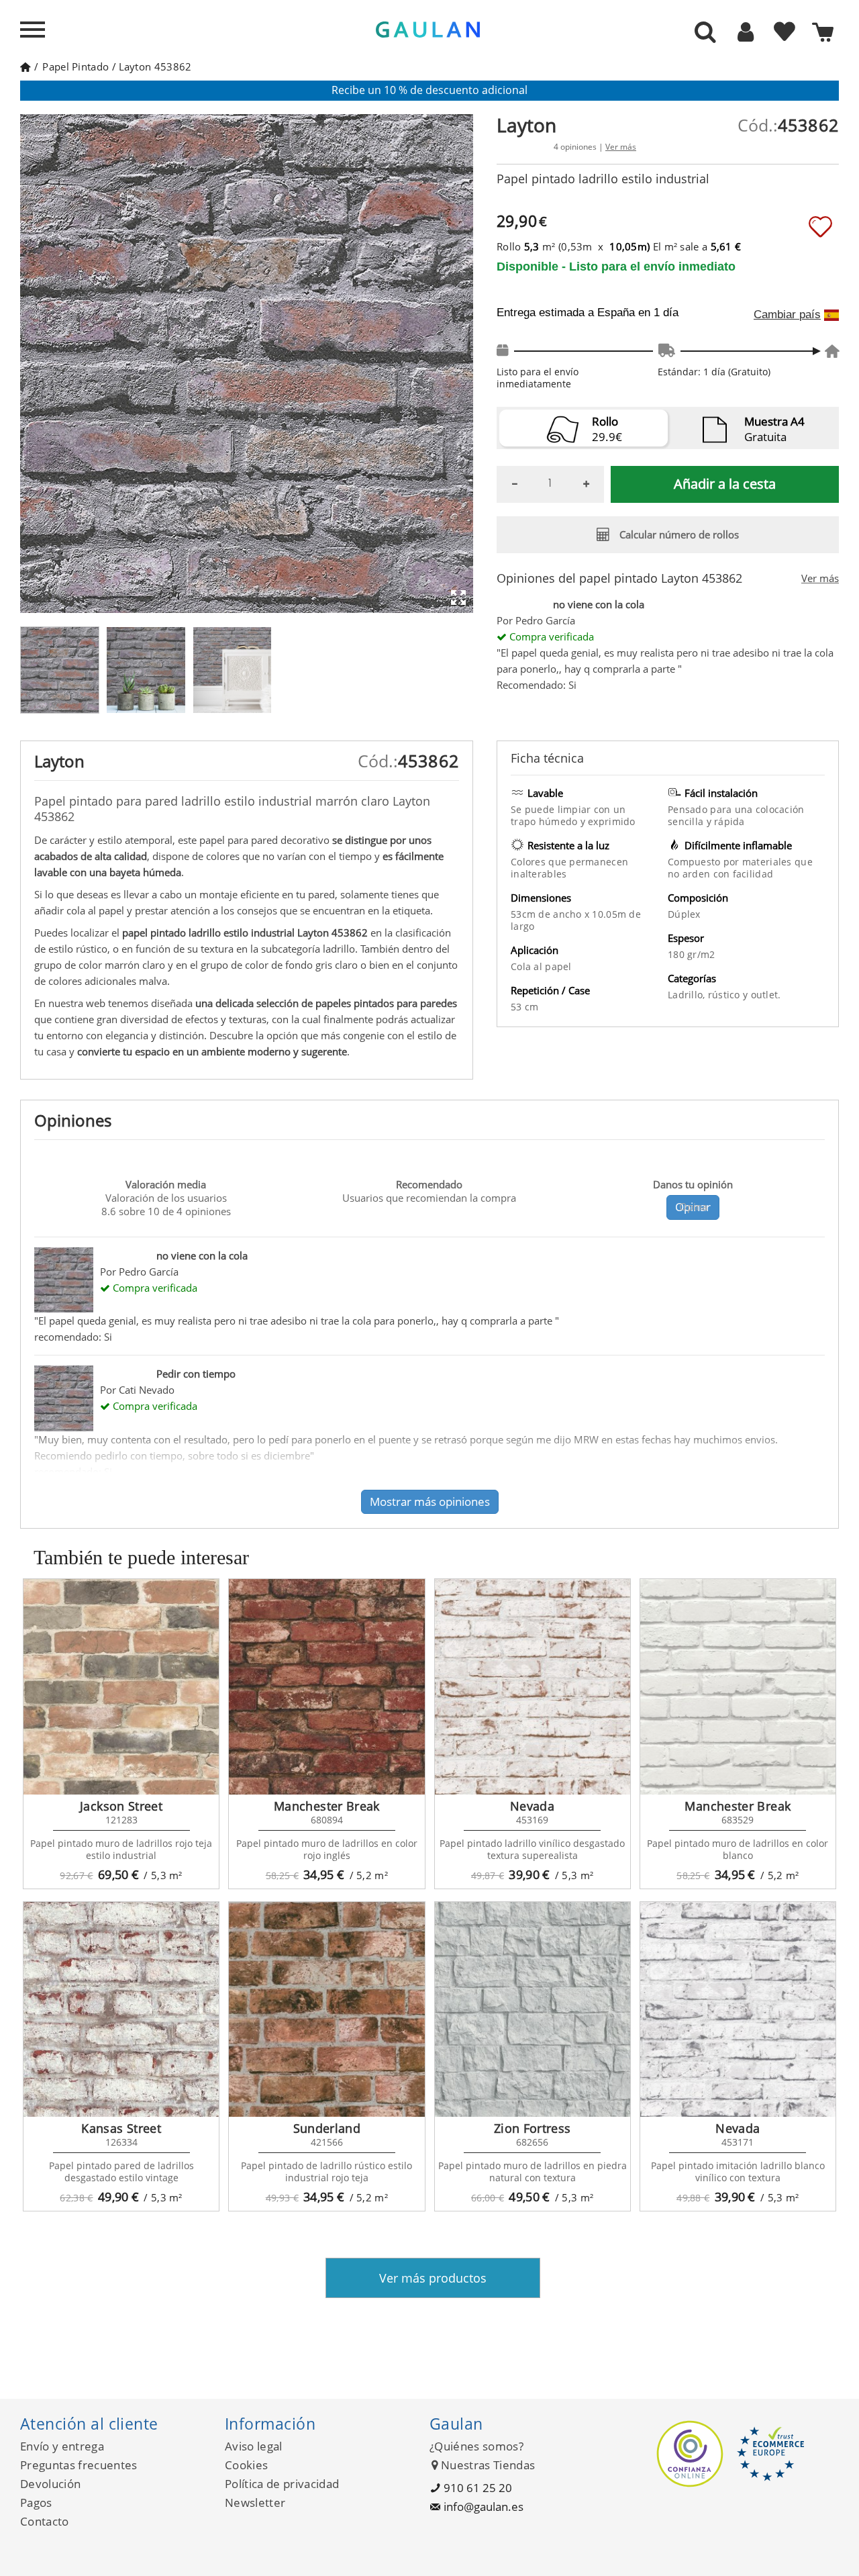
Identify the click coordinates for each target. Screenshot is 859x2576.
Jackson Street (121, 1806)
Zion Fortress (533, 2128)
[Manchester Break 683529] (738, 1686)
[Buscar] (705, 33)
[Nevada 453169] (533, 1686)
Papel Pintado (75, 66)
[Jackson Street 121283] (121, 1686)
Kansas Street (121, 2128)
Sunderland (327, 2128)
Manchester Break (327, 1806)
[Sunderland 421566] (326, 2009)
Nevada (532, 1806)
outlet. (766, 995)
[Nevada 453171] (738, 2009)
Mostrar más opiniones (430, 1501)
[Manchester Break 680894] (326, 1686)
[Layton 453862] (60, 670)
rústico (725, 995)
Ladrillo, (688, 995)
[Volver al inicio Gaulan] (25, 66)
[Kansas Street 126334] (121, 2009)
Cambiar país (787, 315)
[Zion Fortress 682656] (533, 2009)
